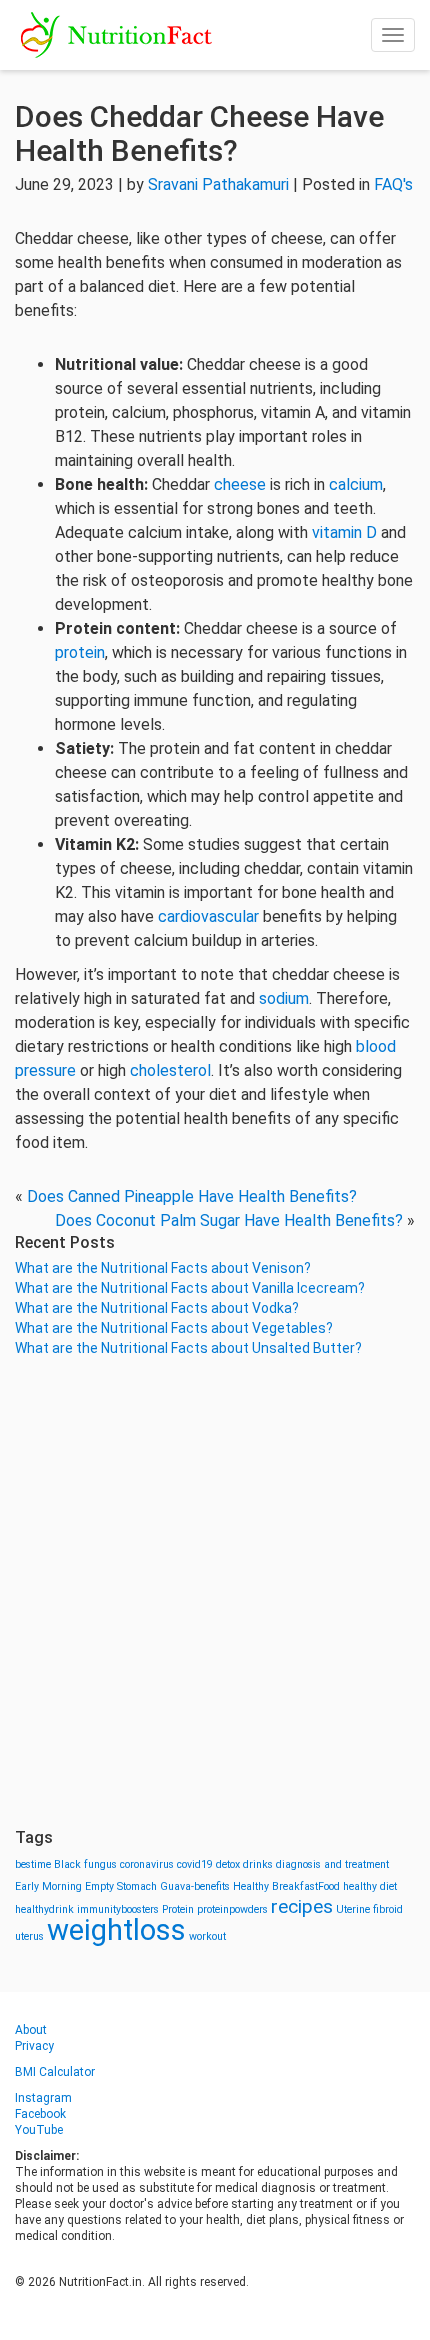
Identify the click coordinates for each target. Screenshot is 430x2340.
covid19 (195, 1864)
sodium (284, 998)
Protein (178, 1909)
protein (80, 652)
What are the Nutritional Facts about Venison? (163, 1268)
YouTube (39, 2130)
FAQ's (393, 184)
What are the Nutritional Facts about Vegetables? (174, 1328)
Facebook (40, 2114)
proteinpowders (232, 1909)
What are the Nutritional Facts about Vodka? (157, 1308)
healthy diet (370, 1886)
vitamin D (344, 532)
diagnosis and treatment (332, 1864)
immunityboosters (118, 1909)
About (31, 2030)
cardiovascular (210, 916)
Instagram (43, 2098)
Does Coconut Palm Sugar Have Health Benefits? (229, 1220)
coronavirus (147, 1864)
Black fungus (85, 1864)
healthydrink (44, 1909)
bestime (33, 1864)
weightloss (116, 1930)
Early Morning (48, 1886)
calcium (356, 484)
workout (207, 1936)
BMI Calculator (55, 2072)
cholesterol (170, 1070)
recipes (302, 1906)
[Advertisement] (215, 1593)
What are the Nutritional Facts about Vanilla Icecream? (190, 1288)
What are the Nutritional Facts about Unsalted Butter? (188, 1348)
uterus (29, 1936)
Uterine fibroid (369, 1909)
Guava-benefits (195, 1886)
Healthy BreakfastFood (286, 1886)
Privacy (34, 2046)
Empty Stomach (121, 1886)
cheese (242, 484)
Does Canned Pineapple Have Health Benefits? (192, 1196)
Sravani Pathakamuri (218, 184)
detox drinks (244, 1864)
